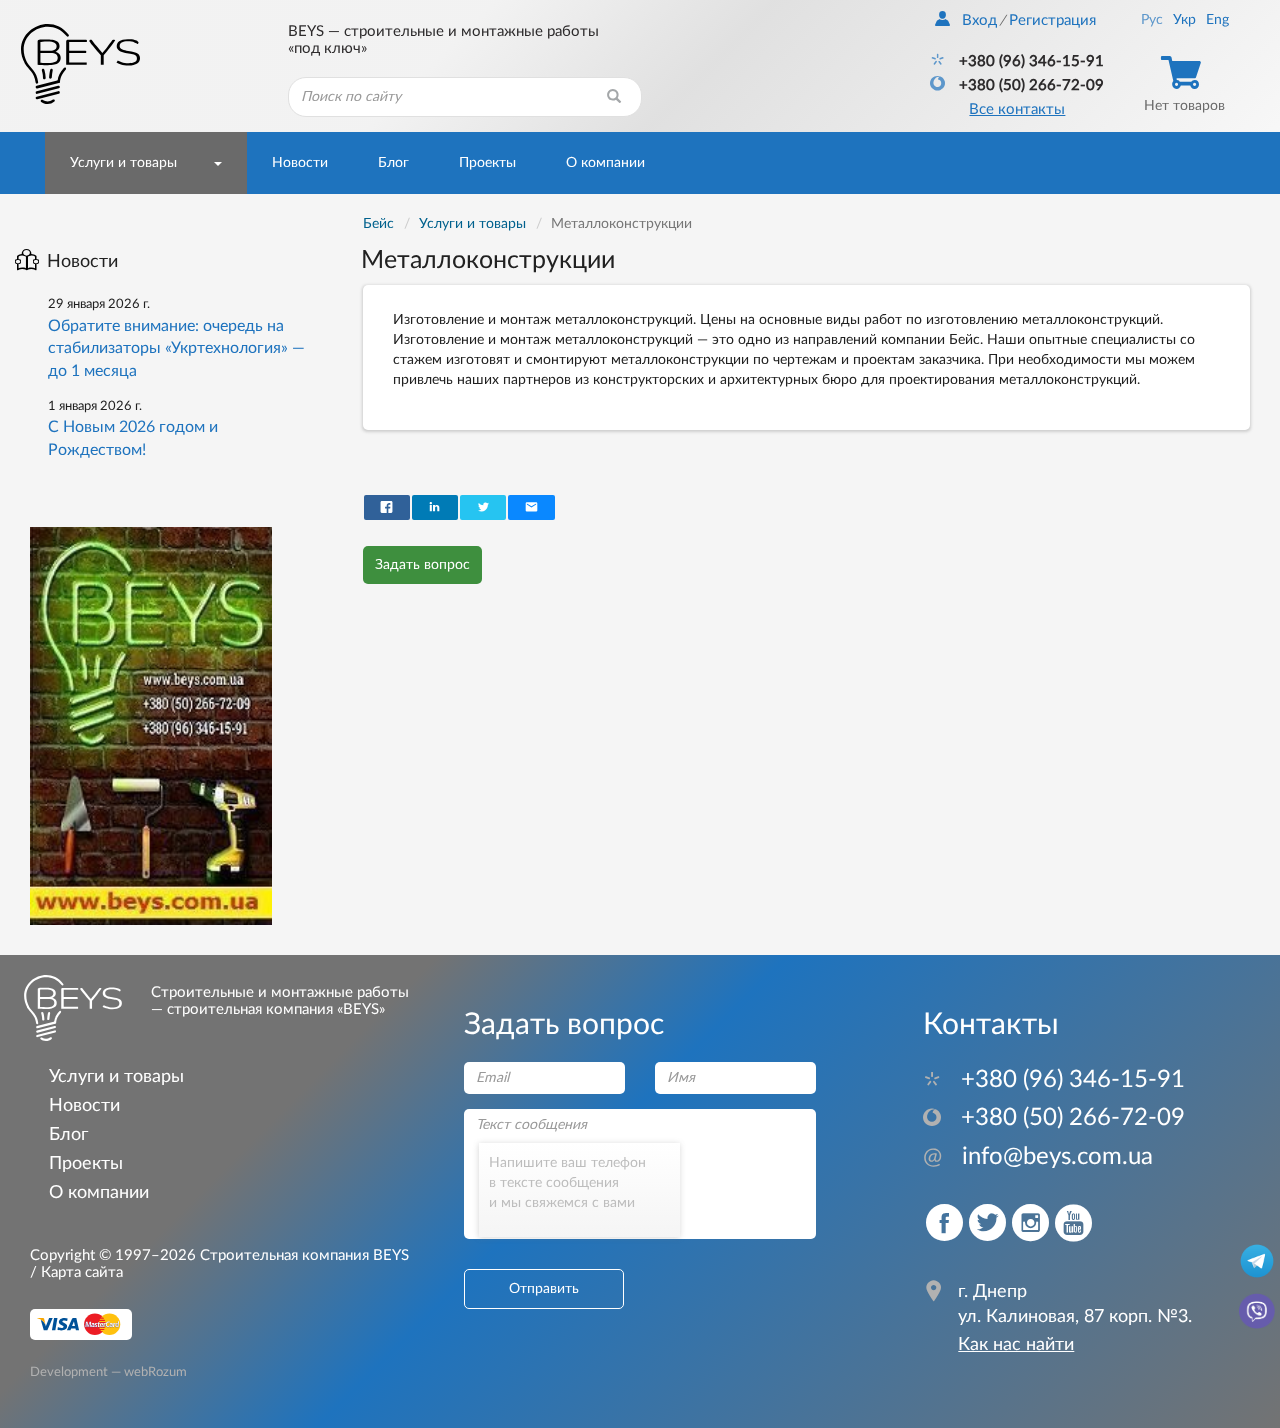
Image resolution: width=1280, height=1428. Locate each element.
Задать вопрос (422, 565)
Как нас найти (1016, 1345)
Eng (1217, 20)
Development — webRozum (108, 1371)
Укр (1184, 20)
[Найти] (614, 97)
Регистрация (1052, 20)
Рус (1152, 20)
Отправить (544, 1289)
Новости (300, 163)
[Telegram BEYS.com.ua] (1257, 1260)
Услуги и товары (123, 163)
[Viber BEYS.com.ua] (1257, 1310)
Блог (393, 163)
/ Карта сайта (76, 1272)
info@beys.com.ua (1038, 1157)
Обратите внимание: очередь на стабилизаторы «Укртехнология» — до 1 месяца (176, 349)
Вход (979, 20)
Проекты (487, 163)
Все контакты (1017, 109)
